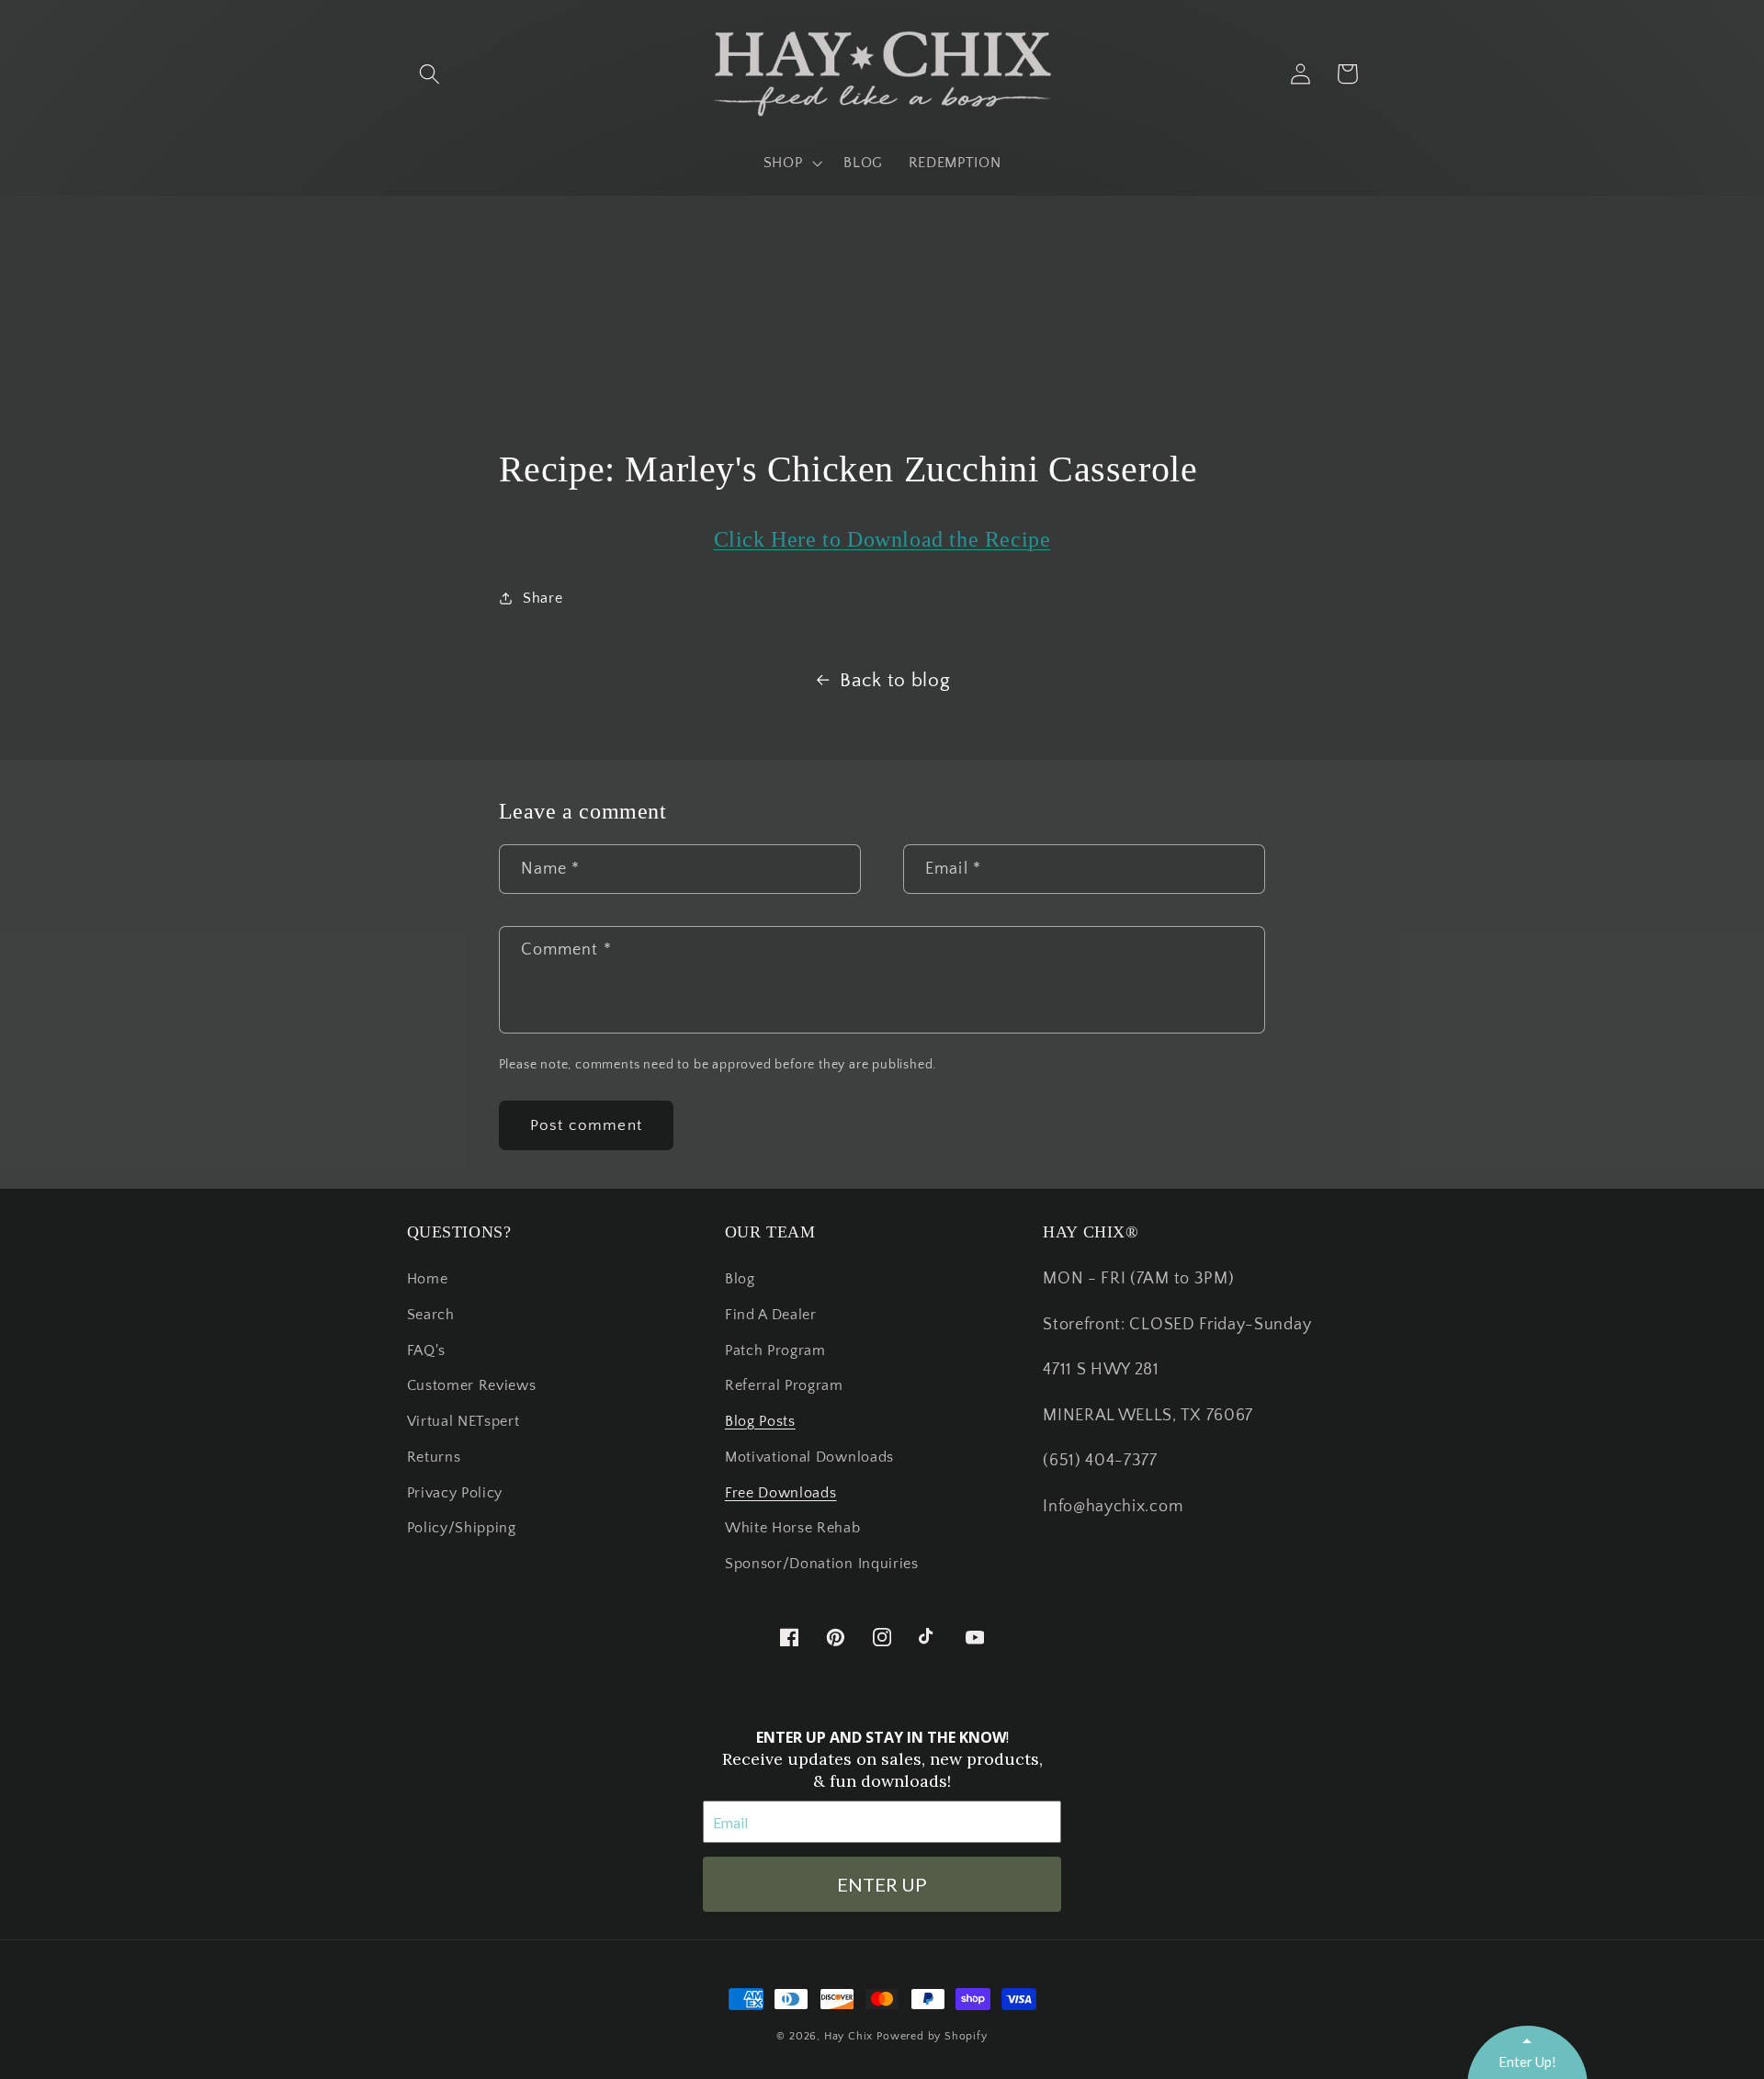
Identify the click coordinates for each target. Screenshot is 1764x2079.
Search (431, 1315)
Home (428, 1279)
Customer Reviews (472, 1385)
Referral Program (784, 1385)
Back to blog (895, 680)
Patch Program (775, 1350)
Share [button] (543, 598)
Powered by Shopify (932, 2036)
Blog (740, 1279)
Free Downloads (781, 1493)
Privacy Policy (455, 1493)
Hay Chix (848, 2036)
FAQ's (426, 1350)
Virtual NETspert (464, 1421)
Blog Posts (760, 1421)
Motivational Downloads (809, 1457)
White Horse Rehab (793, 1528)
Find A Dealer (771, 1315)
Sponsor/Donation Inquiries (822, 1564)
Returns (434, 1457)
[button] (430, 74)
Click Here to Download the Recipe (882, 539)
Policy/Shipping (462, 1528)
